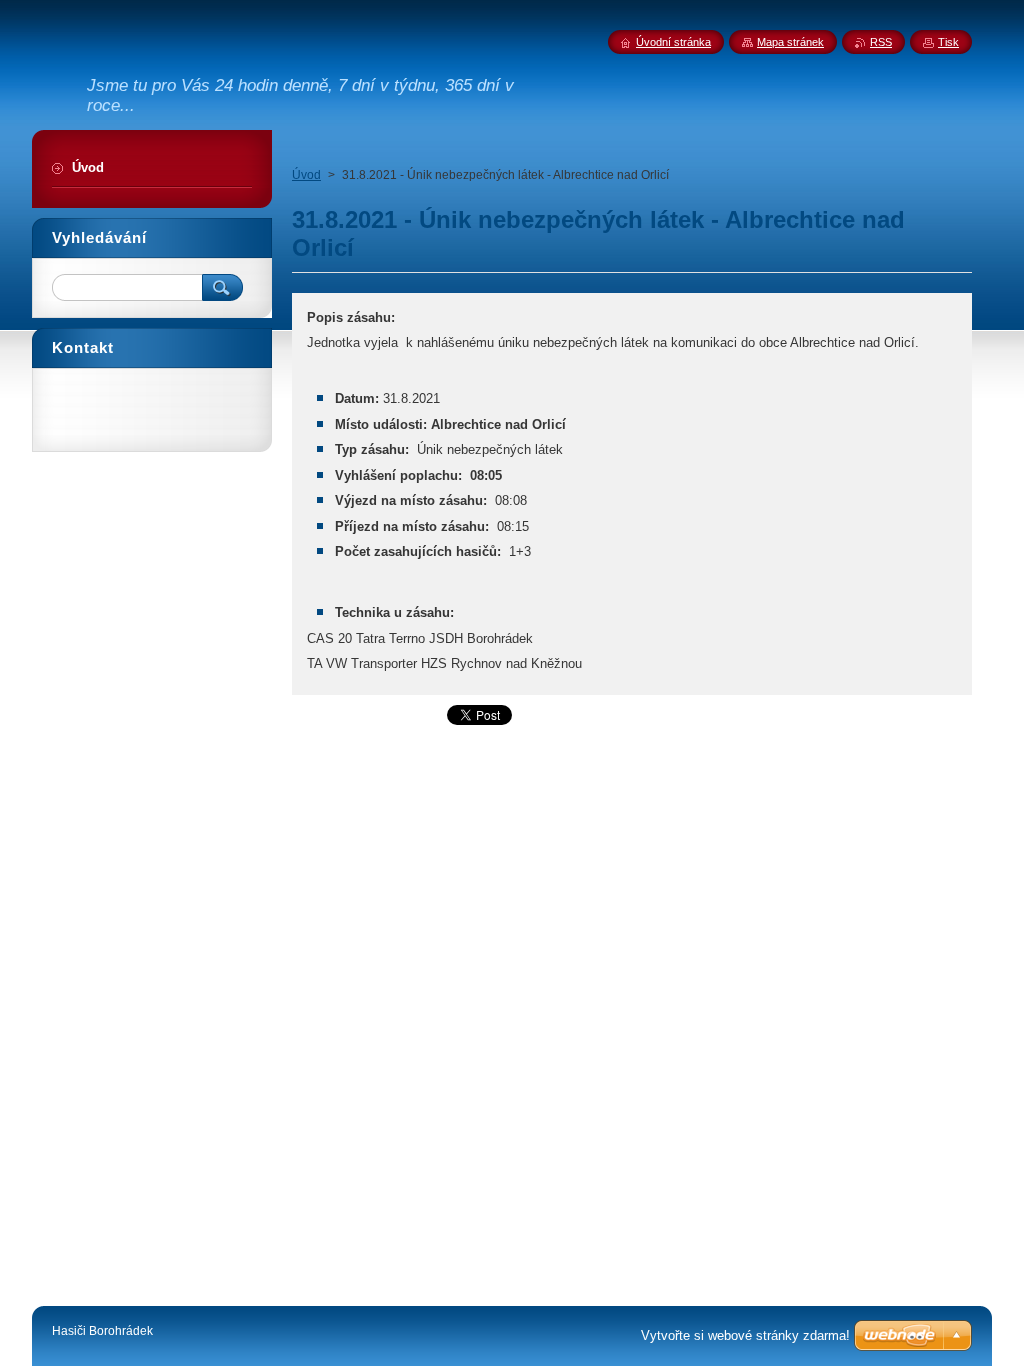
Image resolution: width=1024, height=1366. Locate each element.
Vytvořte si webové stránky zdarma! (745, 1335)
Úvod (306, 175)
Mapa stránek (790, 42)
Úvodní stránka (673, 42)
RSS (881, 42)
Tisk (948, 42)
